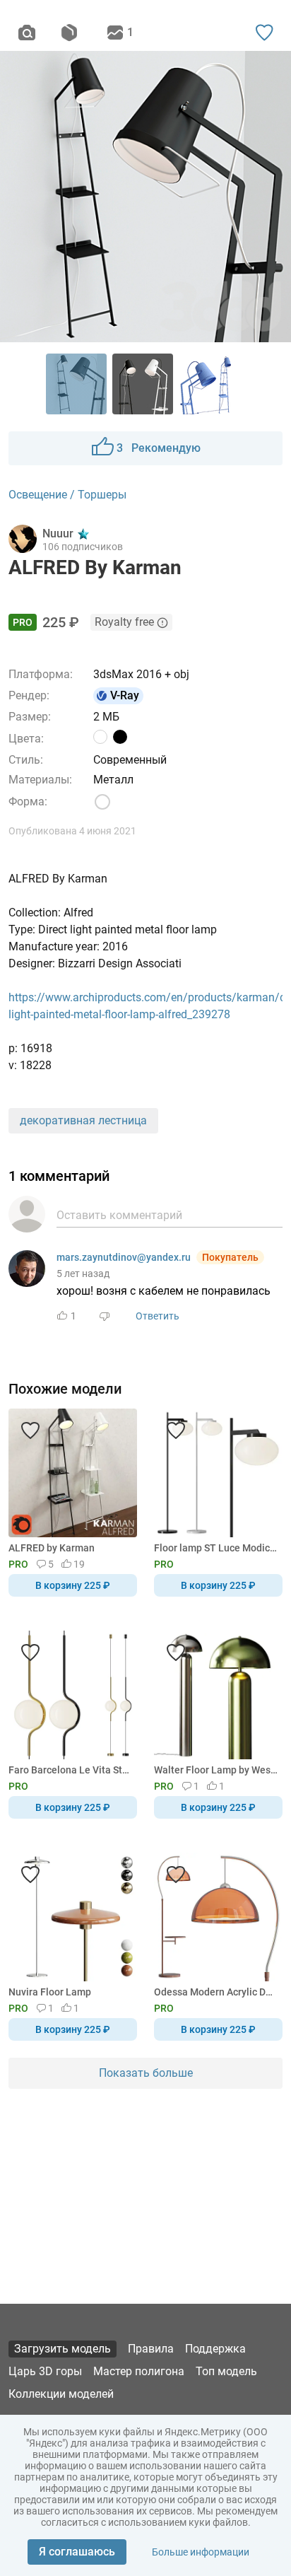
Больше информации (201, 2552)
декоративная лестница (83, 1120)
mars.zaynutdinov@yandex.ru (124, 1257)
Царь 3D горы (45, 2371)
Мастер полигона (139, 2371)
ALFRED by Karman (52, 1548)
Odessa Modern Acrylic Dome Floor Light (216, 1992)
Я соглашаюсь (77, 2552)
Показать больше (146, 2073)
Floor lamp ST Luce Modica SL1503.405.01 (216, 1548)
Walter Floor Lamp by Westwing (216, 1770)
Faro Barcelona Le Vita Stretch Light (70, 1770)
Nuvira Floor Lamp (50, 1992)
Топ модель (226, 2371)
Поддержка (215, 2349)
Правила (151, 2349)
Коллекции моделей (61, 2394)
